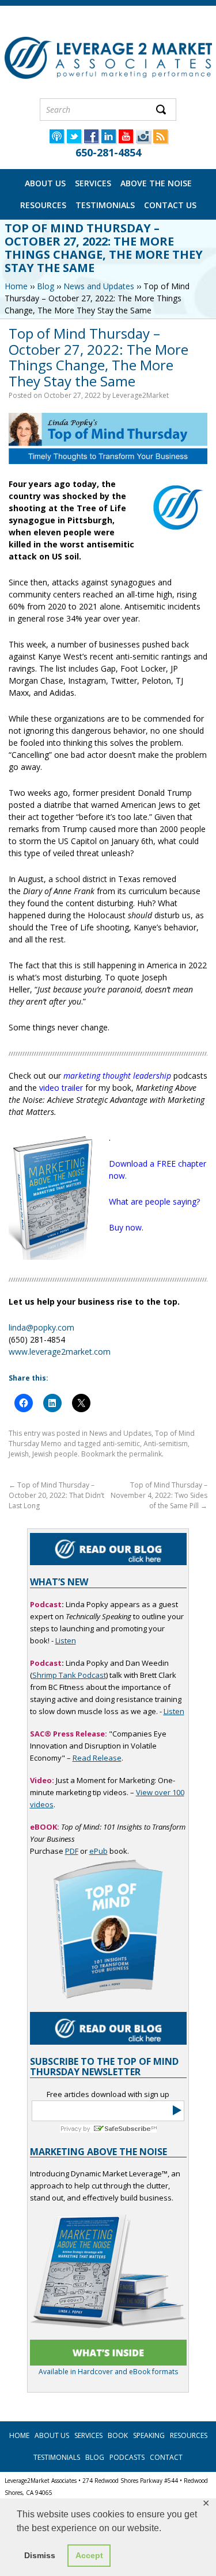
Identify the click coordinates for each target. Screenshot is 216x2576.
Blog (46, 286)
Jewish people (55, 1454)
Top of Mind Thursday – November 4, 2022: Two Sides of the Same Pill (159, 1495)
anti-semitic (121, 1444)
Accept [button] (89, 2555)
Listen (66, 1640)
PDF (72, 1851)
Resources (43, 205)
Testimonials (105, 205)
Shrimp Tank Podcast (69, 1675)
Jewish (19, 1454)
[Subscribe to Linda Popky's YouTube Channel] (126, 140)
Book (118, 2435)
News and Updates (99, 286)
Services (93, 183)
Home (16, 286)
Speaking (149, 2435)
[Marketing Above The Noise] (108, 2353)
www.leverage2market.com (60, 1352)
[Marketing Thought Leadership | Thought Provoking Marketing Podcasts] (56, 140)
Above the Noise (156, 183)
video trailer (61, 1088)
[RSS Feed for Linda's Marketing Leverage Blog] (160, 140)
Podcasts (127, 2457)
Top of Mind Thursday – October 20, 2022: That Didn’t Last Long (56, 1495)
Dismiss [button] (40, 2555)
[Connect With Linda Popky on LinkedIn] (108, 140)
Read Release (97, 1758)
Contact (166, 2457)
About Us (45, 183)
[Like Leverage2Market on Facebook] (91, 140)
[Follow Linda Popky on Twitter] (74, 140)
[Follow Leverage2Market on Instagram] (143, 140)
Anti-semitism (166, 1444)
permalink (145, 1454)
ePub (98, 1851)
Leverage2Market (141, 395)
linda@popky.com (41, 1327)
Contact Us (170, 205)
